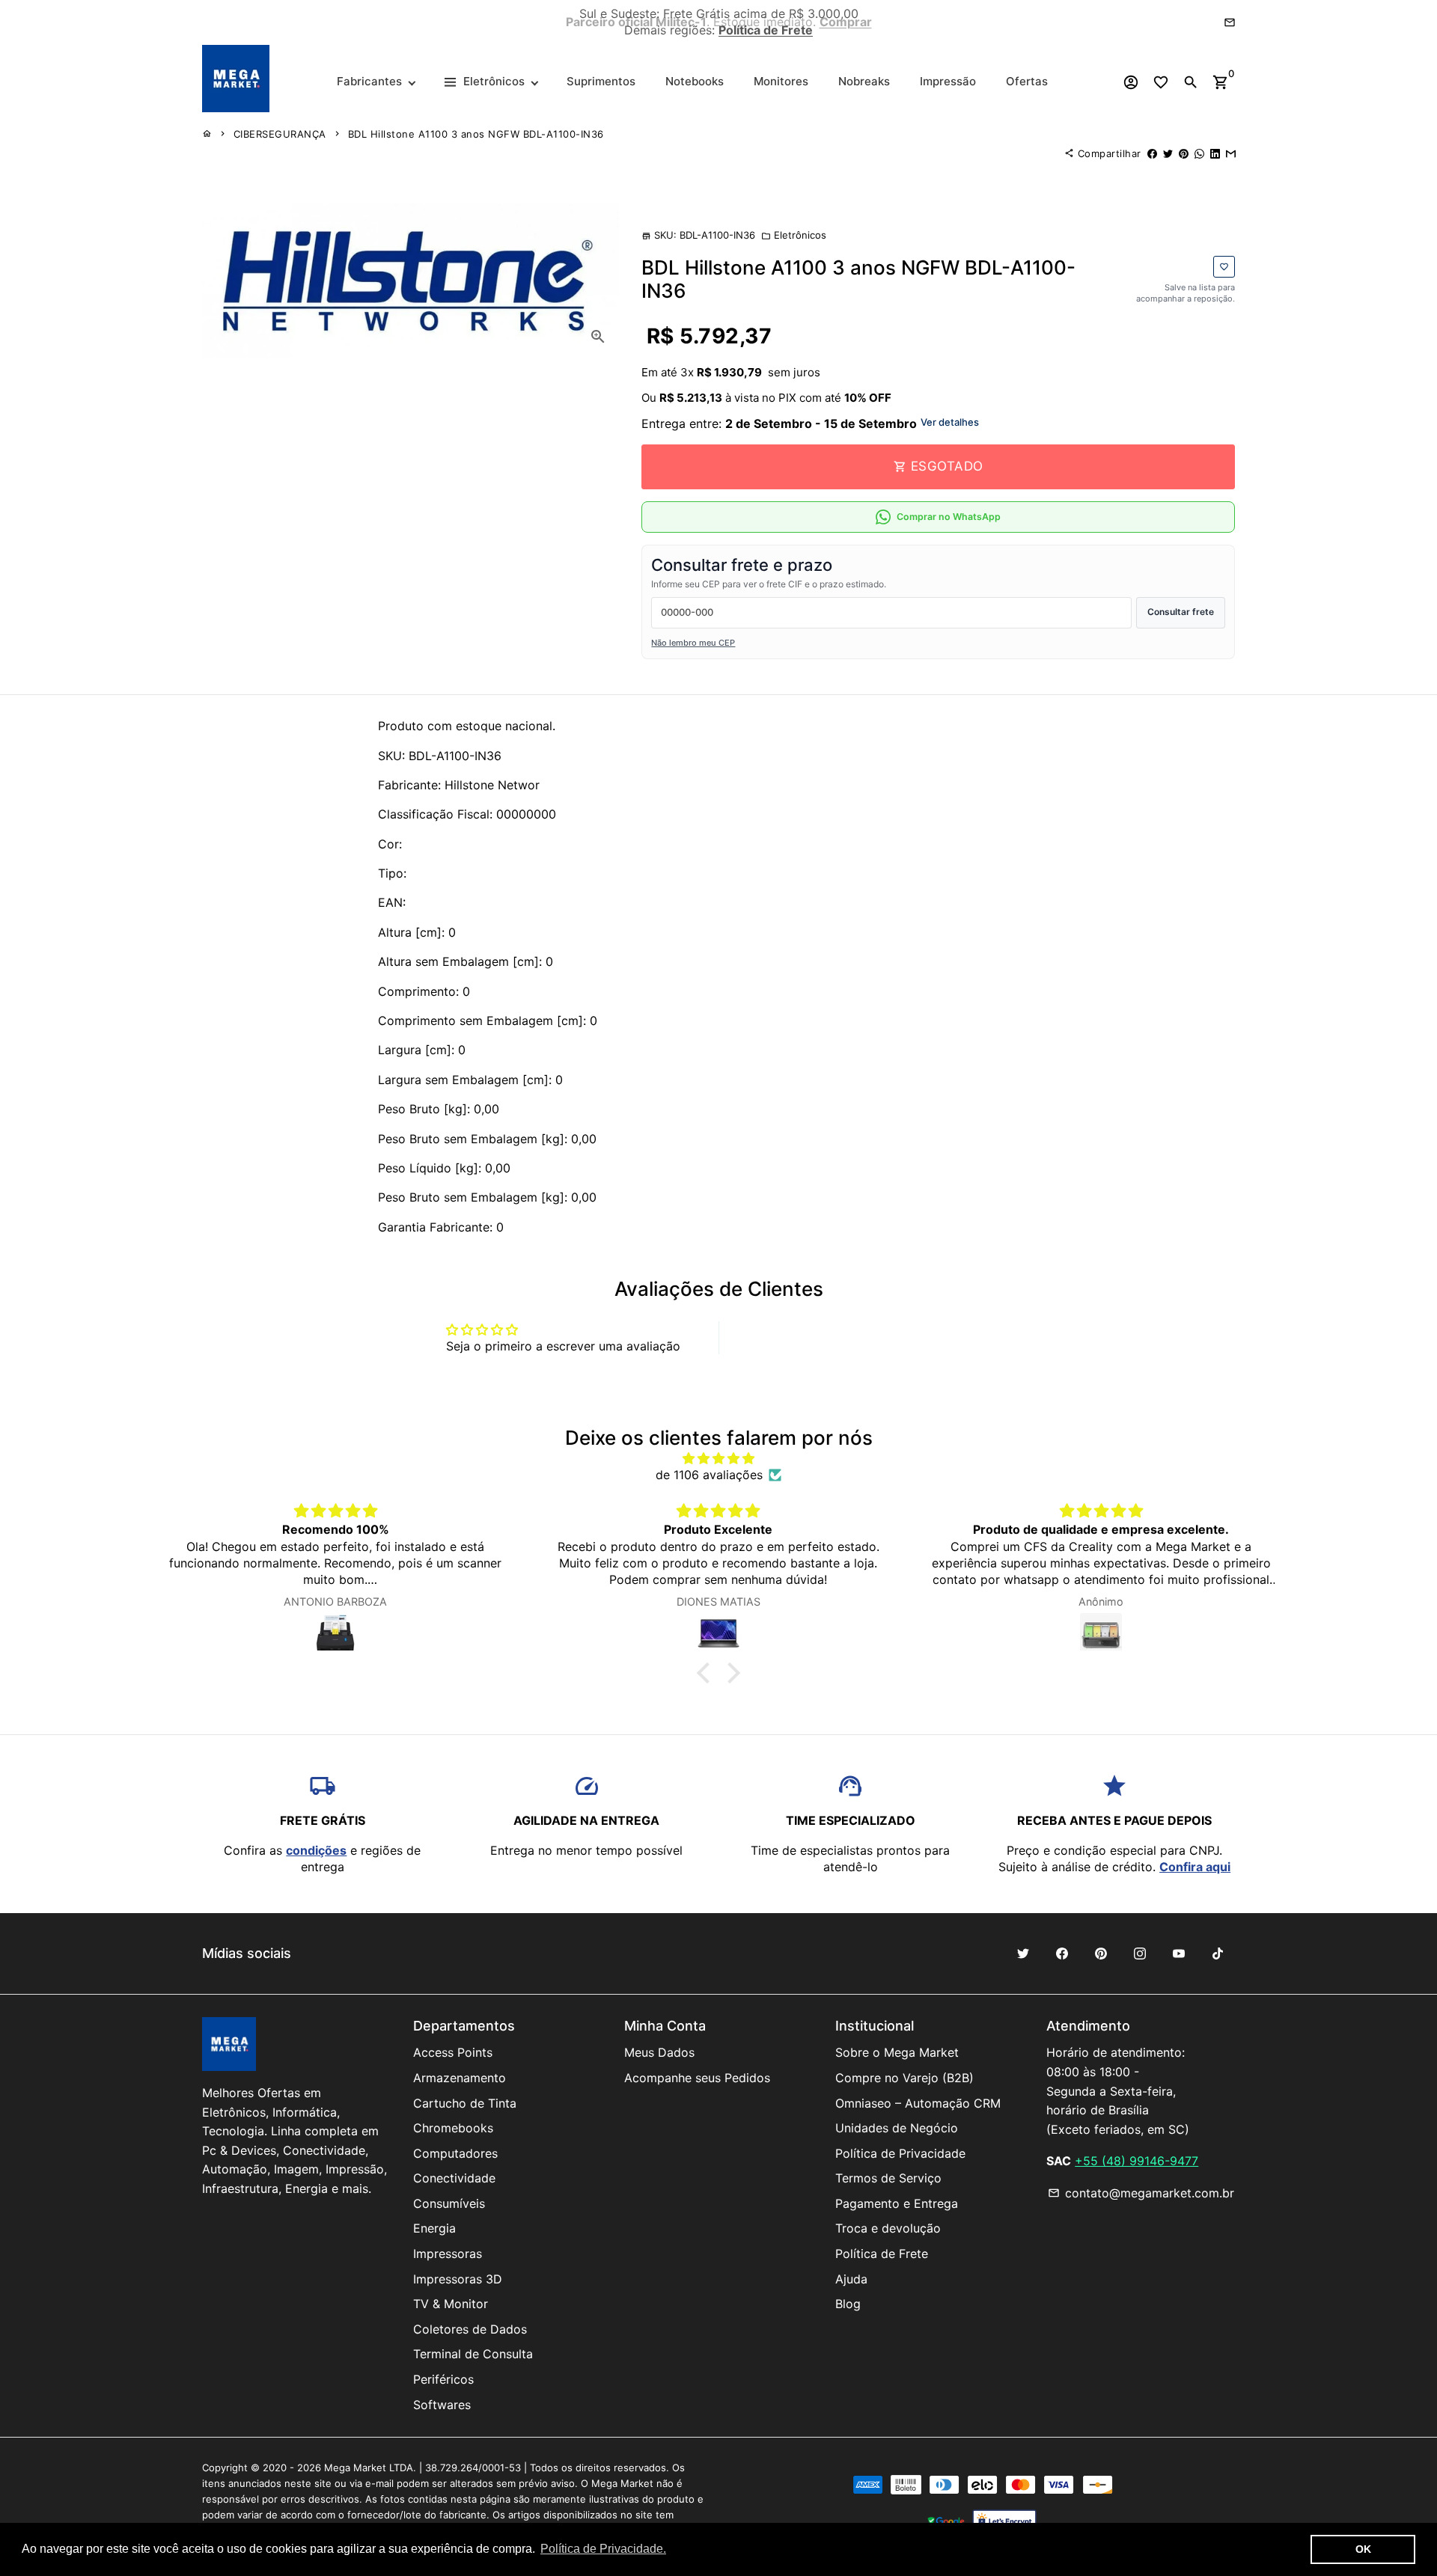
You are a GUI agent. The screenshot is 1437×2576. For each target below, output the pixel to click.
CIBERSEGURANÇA (280, 134)
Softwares (442, 2405)
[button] (707, 1673)
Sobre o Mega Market (897, 2052)
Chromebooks (453, 2128)
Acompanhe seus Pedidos (697, 2078)
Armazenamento (460, 2078)
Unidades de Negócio (897, 2128)
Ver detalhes (950, 422)
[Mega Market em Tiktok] (1218, 1954)
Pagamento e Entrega (897, 2203)
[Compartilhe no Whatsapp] (1199, 153)
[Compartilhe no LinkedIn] (1215, 153)
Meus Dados (659, 2052)
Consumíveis (449, 2203)
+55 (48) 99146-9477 (1137, 2161)
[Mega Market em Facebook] (1062, 1954)
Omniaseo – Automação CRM (918, 2103)
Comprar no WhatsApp (949, 517)
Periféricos (443, 2379)
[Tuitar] (1168, 153)
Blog (848, 2304)
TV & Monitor (451, 2304)
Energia (434, 2228)
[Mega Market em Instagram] (1140, 1954)
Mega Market (355, 2468)
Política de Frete (882, 2254)
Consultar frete (1181, 612)
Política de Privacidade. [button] (603, 2549)
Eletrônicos (794, 235)
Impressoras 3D (458, 2279)
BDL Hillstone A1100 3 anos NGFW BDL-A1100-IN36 (476, 134)
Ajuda (851, 2279)
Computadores (455, 2153)
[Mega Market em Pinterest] (1101, 1954)
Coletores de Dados (470, 2329)
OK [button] (1363, 2549)
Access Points (453, 2052)
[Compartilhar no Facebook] (1152, 153)
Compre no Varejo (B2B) (904, 2078)
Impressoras (448, 2254)
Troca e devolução (888, 2228)
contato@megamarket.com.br (1141, 2193)
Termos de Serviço (888, 2178)
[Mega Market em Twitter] (1023, 1954)
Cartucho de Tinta (465, 2103)
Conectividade (454, 2178)
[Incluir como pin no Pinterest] (1184, 153)
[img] (718, 1458)
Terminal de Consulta (473, 2354)
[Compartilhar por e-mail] (1231, 153)
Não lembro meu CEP (693, 643)
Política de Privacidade (900, 2153)
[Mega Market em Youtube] (1179, 1954)
